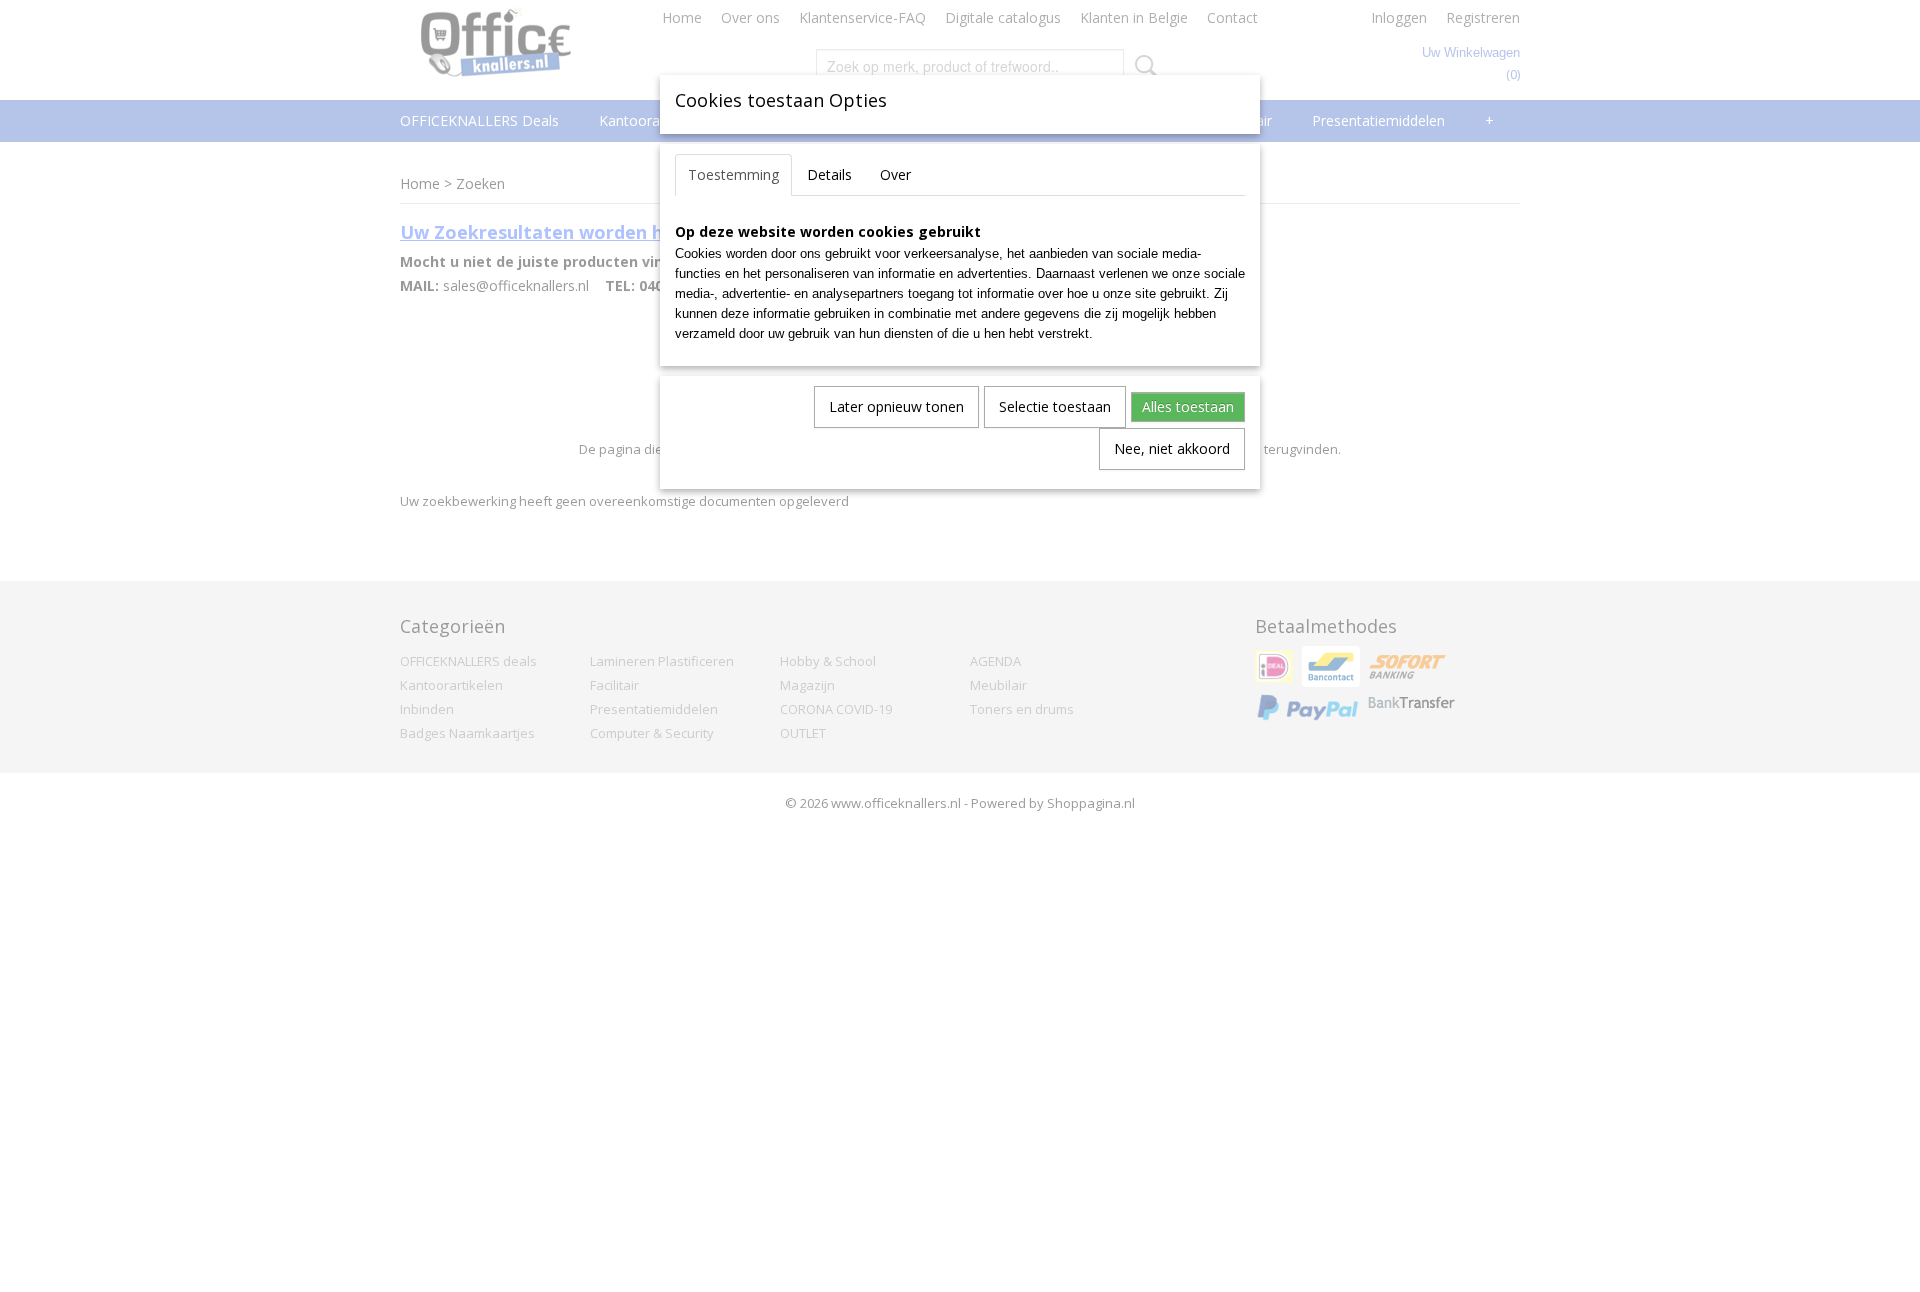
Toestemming (733, 174)
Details (829, 174)
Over (895, 174)
